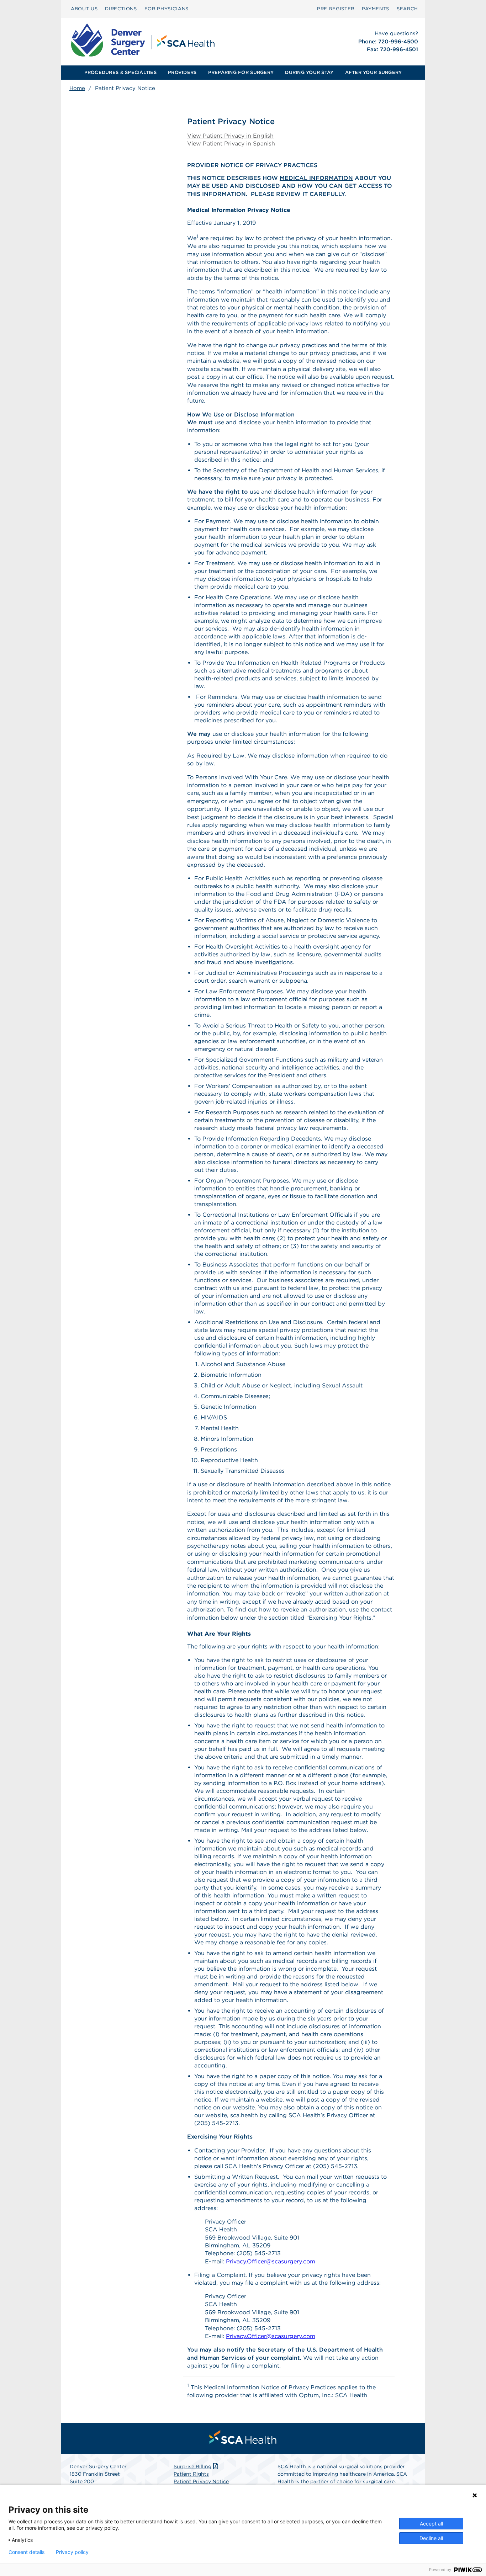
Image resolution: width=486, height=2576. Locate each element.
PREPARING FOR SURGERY (241, 72)
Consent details (27, 2552)
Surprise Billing (192, 2466)
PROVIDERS (182, 72)
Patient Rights (191, 2474)
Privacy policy (72, 2552)
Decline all (431, 2538)
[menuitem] (84, 9)
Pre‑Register (336, 9)
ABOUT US (84, 9)
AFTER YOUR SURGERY (374, 72)
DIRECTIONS (121, 9)
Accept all (431, 2524)
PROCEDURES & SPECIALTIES (120, 72)
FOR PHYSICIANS (167, 9)
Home (77, 88)
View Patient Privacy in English (230, 136)
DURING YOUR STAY (309, 72)
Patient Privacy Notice (201, 2481)
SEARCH (407, 9)
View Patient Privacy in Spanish (231, 144)
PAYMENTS (376, 9)
